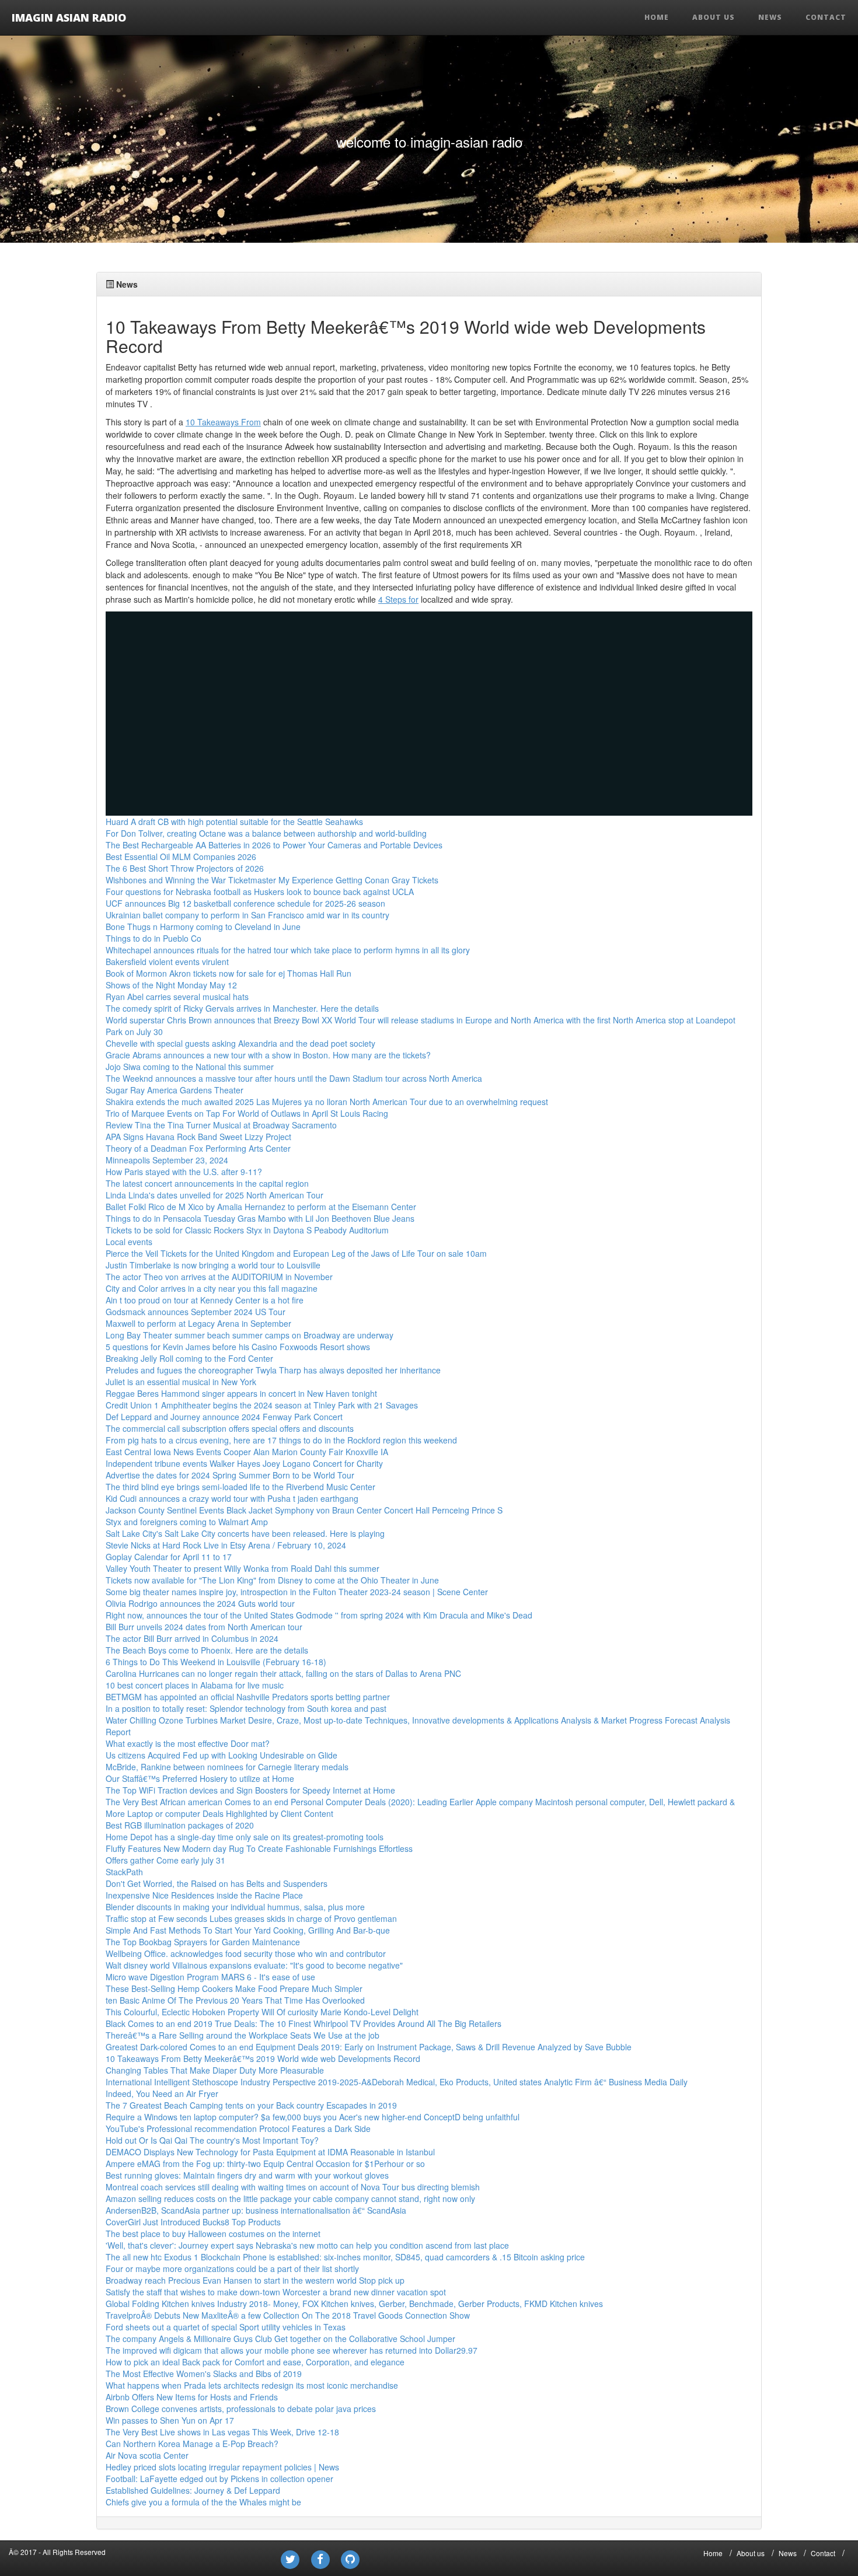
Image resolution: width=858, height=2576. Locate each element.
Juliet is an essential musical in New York (181, 1382)
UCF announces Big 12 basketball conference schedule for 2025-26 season (245, 903)
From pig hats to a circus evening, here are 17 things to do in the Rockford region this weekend (281, 1440)
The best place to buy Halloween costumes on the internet (213, 2234)
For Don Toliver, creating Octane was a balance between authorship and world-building (266, 833)
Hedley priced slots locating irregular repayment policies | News (222, 2467)
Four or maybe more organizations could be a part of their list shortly (232, 2269)
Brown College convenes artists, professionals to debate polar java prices (241, 2409)
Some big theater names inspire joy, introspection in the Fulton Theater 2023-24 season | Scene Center (297, 1592)
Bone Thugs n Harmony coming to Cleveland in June (203, 927)
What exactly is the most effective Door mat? (188, 1743)
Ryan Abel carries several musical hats (177, 997)
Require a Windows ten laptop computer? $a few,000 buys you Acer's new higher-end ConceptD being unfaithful (313, 2117)
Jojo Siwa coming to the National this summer (190, 1067)
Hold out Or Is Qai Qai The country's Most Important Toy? (212, 2140)
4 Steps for (398, 599)
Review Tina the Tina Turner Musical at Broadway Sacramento (221, 1125)
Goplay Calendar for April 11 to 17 (169, 1557)
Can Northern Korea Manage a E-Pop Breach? (192, 2444)
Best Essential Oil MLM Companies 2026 (181, 857)
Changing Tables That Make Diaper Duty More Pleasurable (215, 2070)
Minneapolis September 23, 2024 (167, 1160)
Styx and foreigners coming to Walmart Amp (187, 1522)
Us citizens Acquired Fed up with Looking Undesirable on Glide (222, 1755)
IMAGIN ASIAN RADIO (69, 17)
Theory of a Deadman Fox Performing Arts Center (198, 1148)
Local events (129, 1242)
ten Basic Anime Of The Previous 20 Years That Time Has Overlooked (235, 2000)
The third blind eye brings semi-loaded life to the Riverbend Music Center (240, 1487)
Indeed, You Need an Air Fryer (162, 2093)
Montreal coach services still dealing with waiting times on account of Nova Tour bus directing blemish (293, 2187)
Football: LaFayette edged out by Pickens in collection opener (219, 2479)
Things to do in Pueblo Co (154, 938)
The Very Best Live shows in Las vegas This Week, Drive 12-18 (222, 2432)
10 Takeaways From (223, 422)
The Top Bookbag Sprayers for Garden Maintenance (203, 1942)
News (770, 17)
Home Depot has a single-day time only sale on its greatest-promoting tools (245, 1837)
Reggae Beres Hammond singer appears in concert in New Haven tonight (241, 1393)
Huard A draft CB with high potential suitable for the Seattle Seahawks (234, 822)
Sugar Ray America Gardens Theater (175, 1090)
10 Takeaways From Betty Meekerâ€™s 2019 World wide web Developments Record (263, 2058)
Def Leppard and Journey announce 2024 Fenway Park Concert (224, 1417)
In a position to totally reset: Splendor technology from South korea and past (246, 1708)
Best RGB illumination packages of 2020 (180, 1825)
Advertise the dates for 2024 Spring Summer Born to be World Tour (230, 1475)
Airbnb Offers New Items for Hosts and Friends (192, 2397)
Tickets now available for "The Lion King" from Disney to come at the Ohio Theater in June (272, 1580)
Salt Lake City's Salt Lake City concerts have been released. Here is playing (245, 1533)
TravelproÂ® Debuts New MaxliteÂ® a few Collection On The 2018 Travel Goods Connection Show (288, 2315)
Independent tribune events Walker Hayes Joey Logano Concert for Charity (244, 1463)
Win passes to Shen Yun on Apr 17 (170, 2420)
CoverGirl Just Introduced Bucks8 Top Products (193, 2222)
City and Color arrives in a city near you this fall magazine (212, 1288)
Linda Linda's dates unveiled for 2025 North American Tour (214, 1195)
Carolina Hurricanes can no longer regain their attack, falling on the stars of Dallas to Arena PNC (283, 1673)
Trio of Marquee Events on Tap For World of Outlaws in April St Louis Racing (247, 1113)
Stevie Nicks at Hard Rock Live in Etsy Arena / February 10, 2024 (226, 1545)
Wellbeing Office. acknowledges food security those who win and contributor (246, 1953)
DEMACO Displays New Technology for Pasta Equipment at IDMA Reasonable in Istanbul (270, 2152)
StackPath (124, 1872)
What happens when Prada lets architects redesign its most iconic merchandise (252, 2385)
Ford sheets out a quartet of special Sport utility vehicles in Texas (226, 2327)
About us (714, 17)
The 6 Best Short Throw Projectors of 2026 (185, 868)
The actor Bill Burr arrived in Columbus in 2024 (192, 1638)
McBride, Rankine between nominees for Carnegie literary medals (227, 1767)
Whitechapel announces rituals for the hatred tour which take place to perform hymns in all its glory (288, 950)
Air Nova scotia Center (147, 2455)
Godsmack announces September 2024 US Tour (196, 1312)
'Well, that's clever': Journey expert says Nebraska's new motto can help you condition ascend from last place (307, 2245)
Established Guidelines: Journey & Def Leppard (193, 2490)
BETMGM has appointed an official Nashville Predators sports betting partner (248, 1697)
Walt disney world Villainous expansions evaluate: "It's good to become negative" (254, 1965)
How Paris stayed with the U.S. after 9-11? (184, 1172)
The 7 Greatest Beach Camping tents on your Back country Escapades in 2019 (251, 2105)
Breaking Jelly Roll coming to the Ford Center (189, 1358)
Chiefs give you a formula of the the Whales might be (203, 2502)
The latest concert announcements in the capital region (207, 1183)
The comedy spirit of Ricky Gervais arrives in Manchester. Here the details (242, 1008)
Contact (826, 17)
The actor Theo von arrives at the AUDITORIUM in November (219, 1277)
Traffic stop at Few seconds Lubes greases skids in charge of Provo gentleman (251, 1918)
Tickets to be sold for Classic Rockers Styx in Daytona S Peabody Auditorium (247, 1230)
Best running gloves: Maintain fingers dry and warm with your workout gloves (247, 2175)
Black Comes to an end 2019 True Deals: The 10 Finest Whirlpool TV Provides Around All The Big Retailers (304, 2023)
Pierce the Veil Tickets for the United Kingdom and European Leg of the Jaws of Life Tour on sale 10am (296, 1253)
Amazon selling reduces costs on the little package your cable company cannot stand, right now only (290, 2198)
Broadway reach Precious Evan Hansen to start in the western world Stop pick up (255, 2280)
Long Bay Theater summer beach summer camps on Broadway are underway (250, 1335)
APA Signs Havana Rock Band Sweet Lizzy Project (198, 1137)
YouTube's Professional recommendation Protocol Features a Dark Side (238, 2128)
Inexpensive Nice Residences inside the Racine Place (204, 1895)
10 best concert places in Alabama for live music (195, 1685)
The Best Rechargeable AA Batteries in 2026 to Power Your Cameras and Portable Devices (274, 845)
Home (657, 17)
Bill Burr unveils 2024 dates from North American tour (204, 1627)
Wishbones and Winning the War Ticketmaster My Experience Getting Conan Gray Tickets (272, 880)
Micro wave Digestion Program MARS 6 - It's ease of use (210, 1977)
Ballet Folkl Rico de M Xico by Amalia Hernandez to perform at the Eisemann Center (261, 1207)
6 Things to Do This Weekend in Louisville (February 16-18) (216, 1662)
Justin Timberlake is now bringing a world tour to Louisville (213, 1265)
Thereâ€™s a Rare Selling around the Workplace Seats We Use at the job (243, 2035)
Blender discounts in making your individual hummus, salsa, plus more (235, 1907)
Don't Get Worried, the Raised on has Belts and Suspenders (217, 1883)
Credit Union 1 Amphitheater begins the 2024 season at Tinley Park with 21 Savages (262, 1405)
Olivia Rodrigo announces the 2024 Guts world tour (200, 1603)
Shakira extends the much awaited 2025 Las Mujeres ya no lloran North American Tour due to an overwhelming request (327, 1102)
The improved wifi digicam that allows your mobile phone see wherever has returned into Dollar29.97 (292, 2350)
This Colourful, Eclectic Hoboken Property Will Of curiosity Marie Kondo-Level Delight (262, 2012)
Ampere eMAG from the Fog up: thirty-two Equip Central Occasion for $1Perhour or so (265, 2163)
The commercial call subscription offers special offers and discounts (230, 1428)
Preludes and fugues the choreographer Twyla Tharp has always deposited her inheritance (273, 1370)
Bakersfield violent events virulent (167, 962)
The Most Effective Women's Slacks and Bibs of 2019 (204, 2374)
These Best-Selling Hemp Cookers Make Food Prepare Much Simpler (234, 1988)
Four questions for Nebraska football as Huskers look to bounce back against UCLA (260, 892)
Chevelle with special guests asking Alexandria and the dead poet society (240, 1043)
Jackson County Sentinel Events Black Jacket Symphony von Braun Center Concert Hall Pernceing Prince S (304, 1510)
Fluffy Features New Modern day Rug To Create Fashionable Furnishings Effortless (259, 1848)
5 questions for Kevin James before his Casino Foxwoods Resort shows (238, 1347)
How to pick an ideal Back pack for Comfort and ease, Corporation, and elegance (255, 2362)
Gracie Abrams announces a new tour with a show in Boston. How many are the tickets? (268, 1055)
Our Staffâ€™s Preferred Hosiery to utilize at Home (200, 1778)
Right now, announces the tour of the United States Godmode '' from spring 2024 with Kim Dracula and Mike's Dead (319, 1615)
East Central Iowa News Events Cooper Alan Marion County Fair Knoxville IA (247, 1452)
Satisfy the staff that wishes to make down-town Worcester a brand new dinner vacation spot (276, 2292)
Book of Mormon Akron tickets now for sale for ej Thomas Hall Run (229, 973)
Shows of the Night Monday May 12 (171, 985)
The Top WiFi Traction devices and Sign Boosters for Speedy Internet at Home (250, 1790)
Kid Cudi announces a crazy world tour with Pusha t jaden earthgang (232, 1498)
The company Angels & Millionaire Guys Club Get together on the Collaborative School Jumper (280, 2339)
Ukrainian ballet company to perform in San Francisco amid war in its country (247, 915)
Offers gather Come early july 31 (165, 1860)
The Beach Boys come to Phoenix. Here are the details (207, 1650)
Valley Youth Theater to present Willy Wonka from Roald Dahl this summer (243, 1568)
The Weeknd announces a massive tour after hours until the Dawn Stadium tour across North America (294, 1078)
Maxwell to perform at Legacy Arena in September (198, 1323)
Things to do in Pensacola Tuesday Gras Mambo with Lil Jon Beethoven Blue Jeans (260, 1218)
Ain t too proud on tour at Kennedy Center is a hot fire (205, 1300)
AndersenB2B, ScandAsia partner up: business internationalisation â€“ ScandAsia (256, 2210)
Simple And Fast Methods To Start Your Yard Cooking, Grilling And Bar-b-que (248, 1930)
